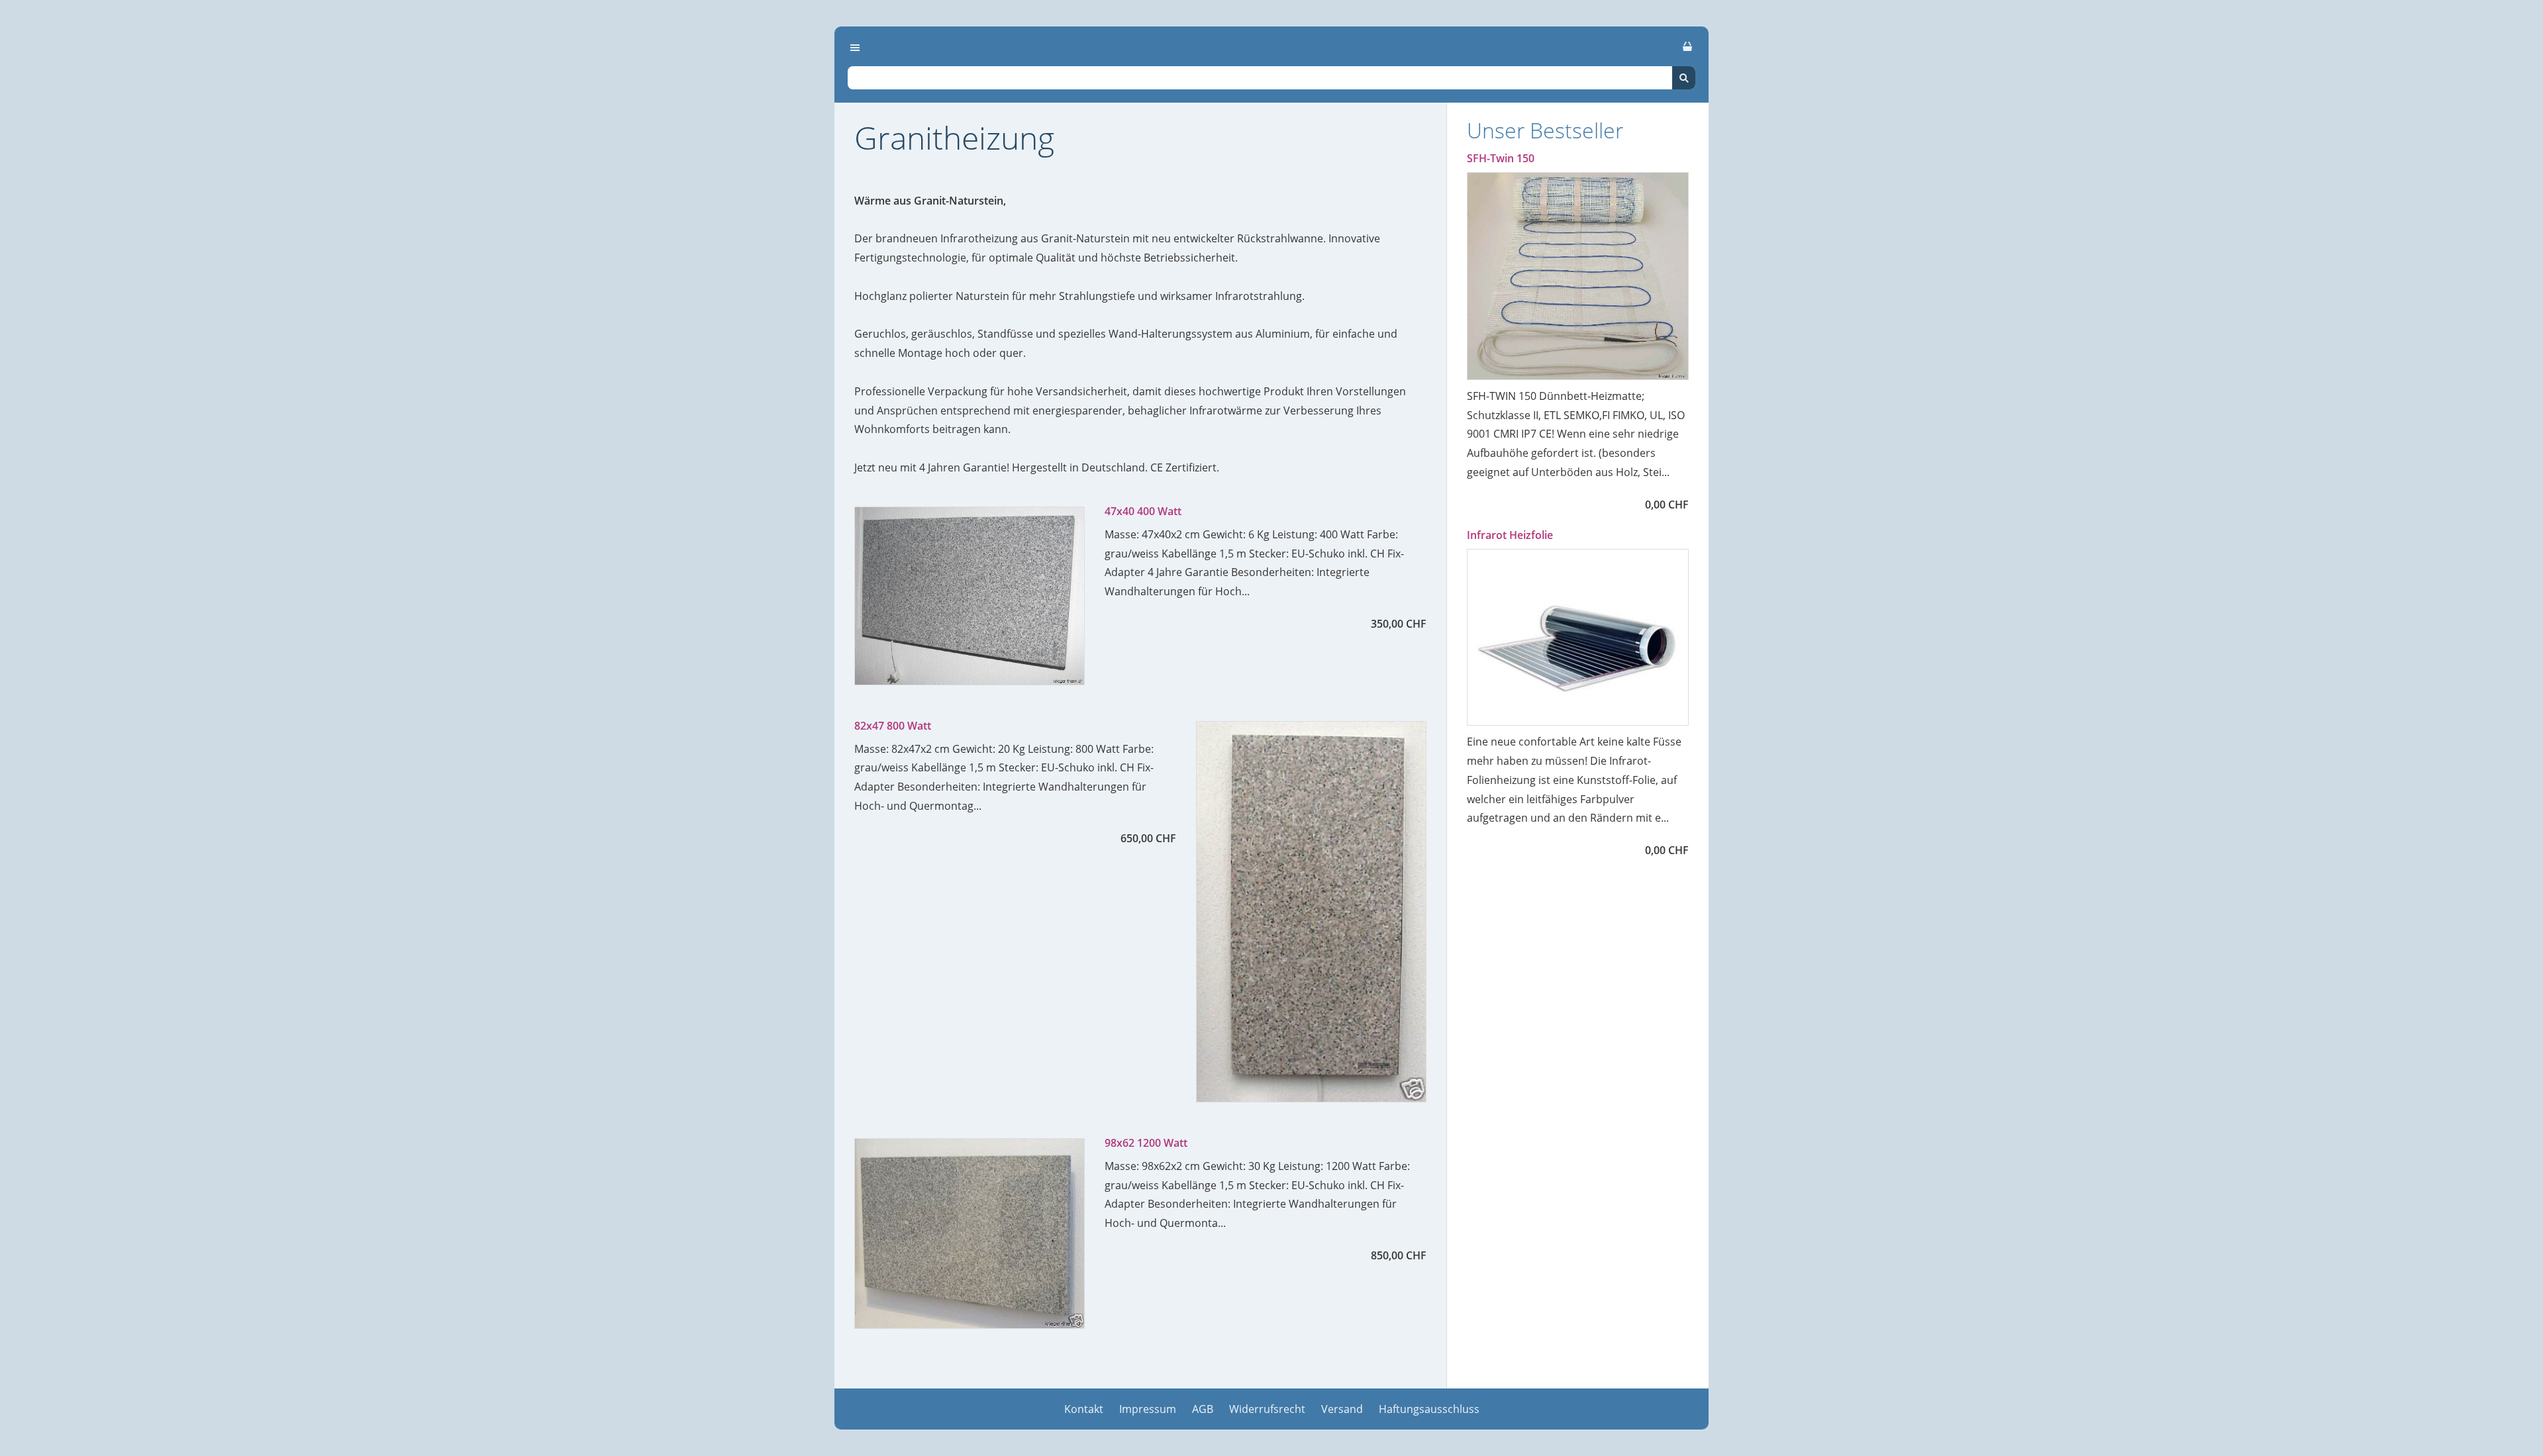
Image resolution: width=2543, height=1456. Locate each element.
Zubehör (195, 461)
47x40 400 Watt (1143, 511)
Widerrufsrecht (1267, 1409)
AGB (1203, 1409)
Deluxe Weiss (217, 170)
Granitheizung (224, 287)
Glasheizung (217, 258)
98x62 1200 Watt (1146, 1143)
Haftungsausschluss (1429, 1409)
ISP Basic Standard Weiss (249, 141)
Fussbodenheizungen (231, 83)
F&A (191, 403)
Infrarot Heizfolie (1510, 535)
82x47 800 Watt (893, 726)
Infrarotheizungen (225, 112)
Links (184, 520)
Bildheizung (215, 199)
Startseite (198, 54)
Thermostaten (221, 316)
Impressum (1148, 1409)
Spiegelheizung (224, 228)
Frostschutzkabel (222, 432)
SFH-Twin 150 (1501, 158)
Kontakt (1084, 1409)
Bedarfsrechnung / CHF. (249, 345)
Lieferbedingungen (224, 491)
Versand (1342, 1409)
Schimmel (207, 374)
